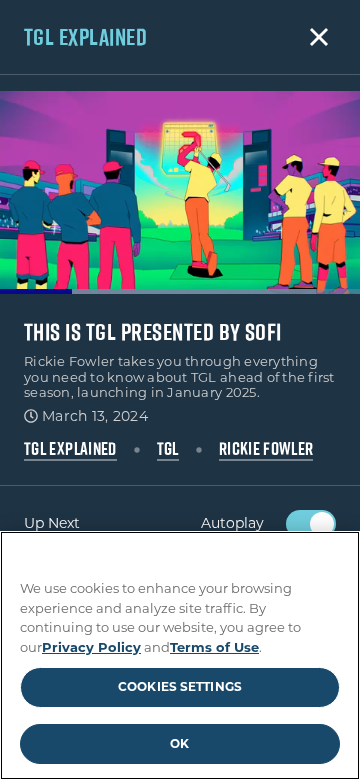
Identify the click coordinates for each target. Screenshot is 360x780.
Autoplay (232, 523)
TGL (168, 449)
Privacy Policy (91, 647)
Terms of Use (214, 647)
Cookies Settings (180, 686)
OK (179, 743)
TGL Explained (70, 449)
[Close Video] (319, 37)
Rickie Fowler (266, 449)
